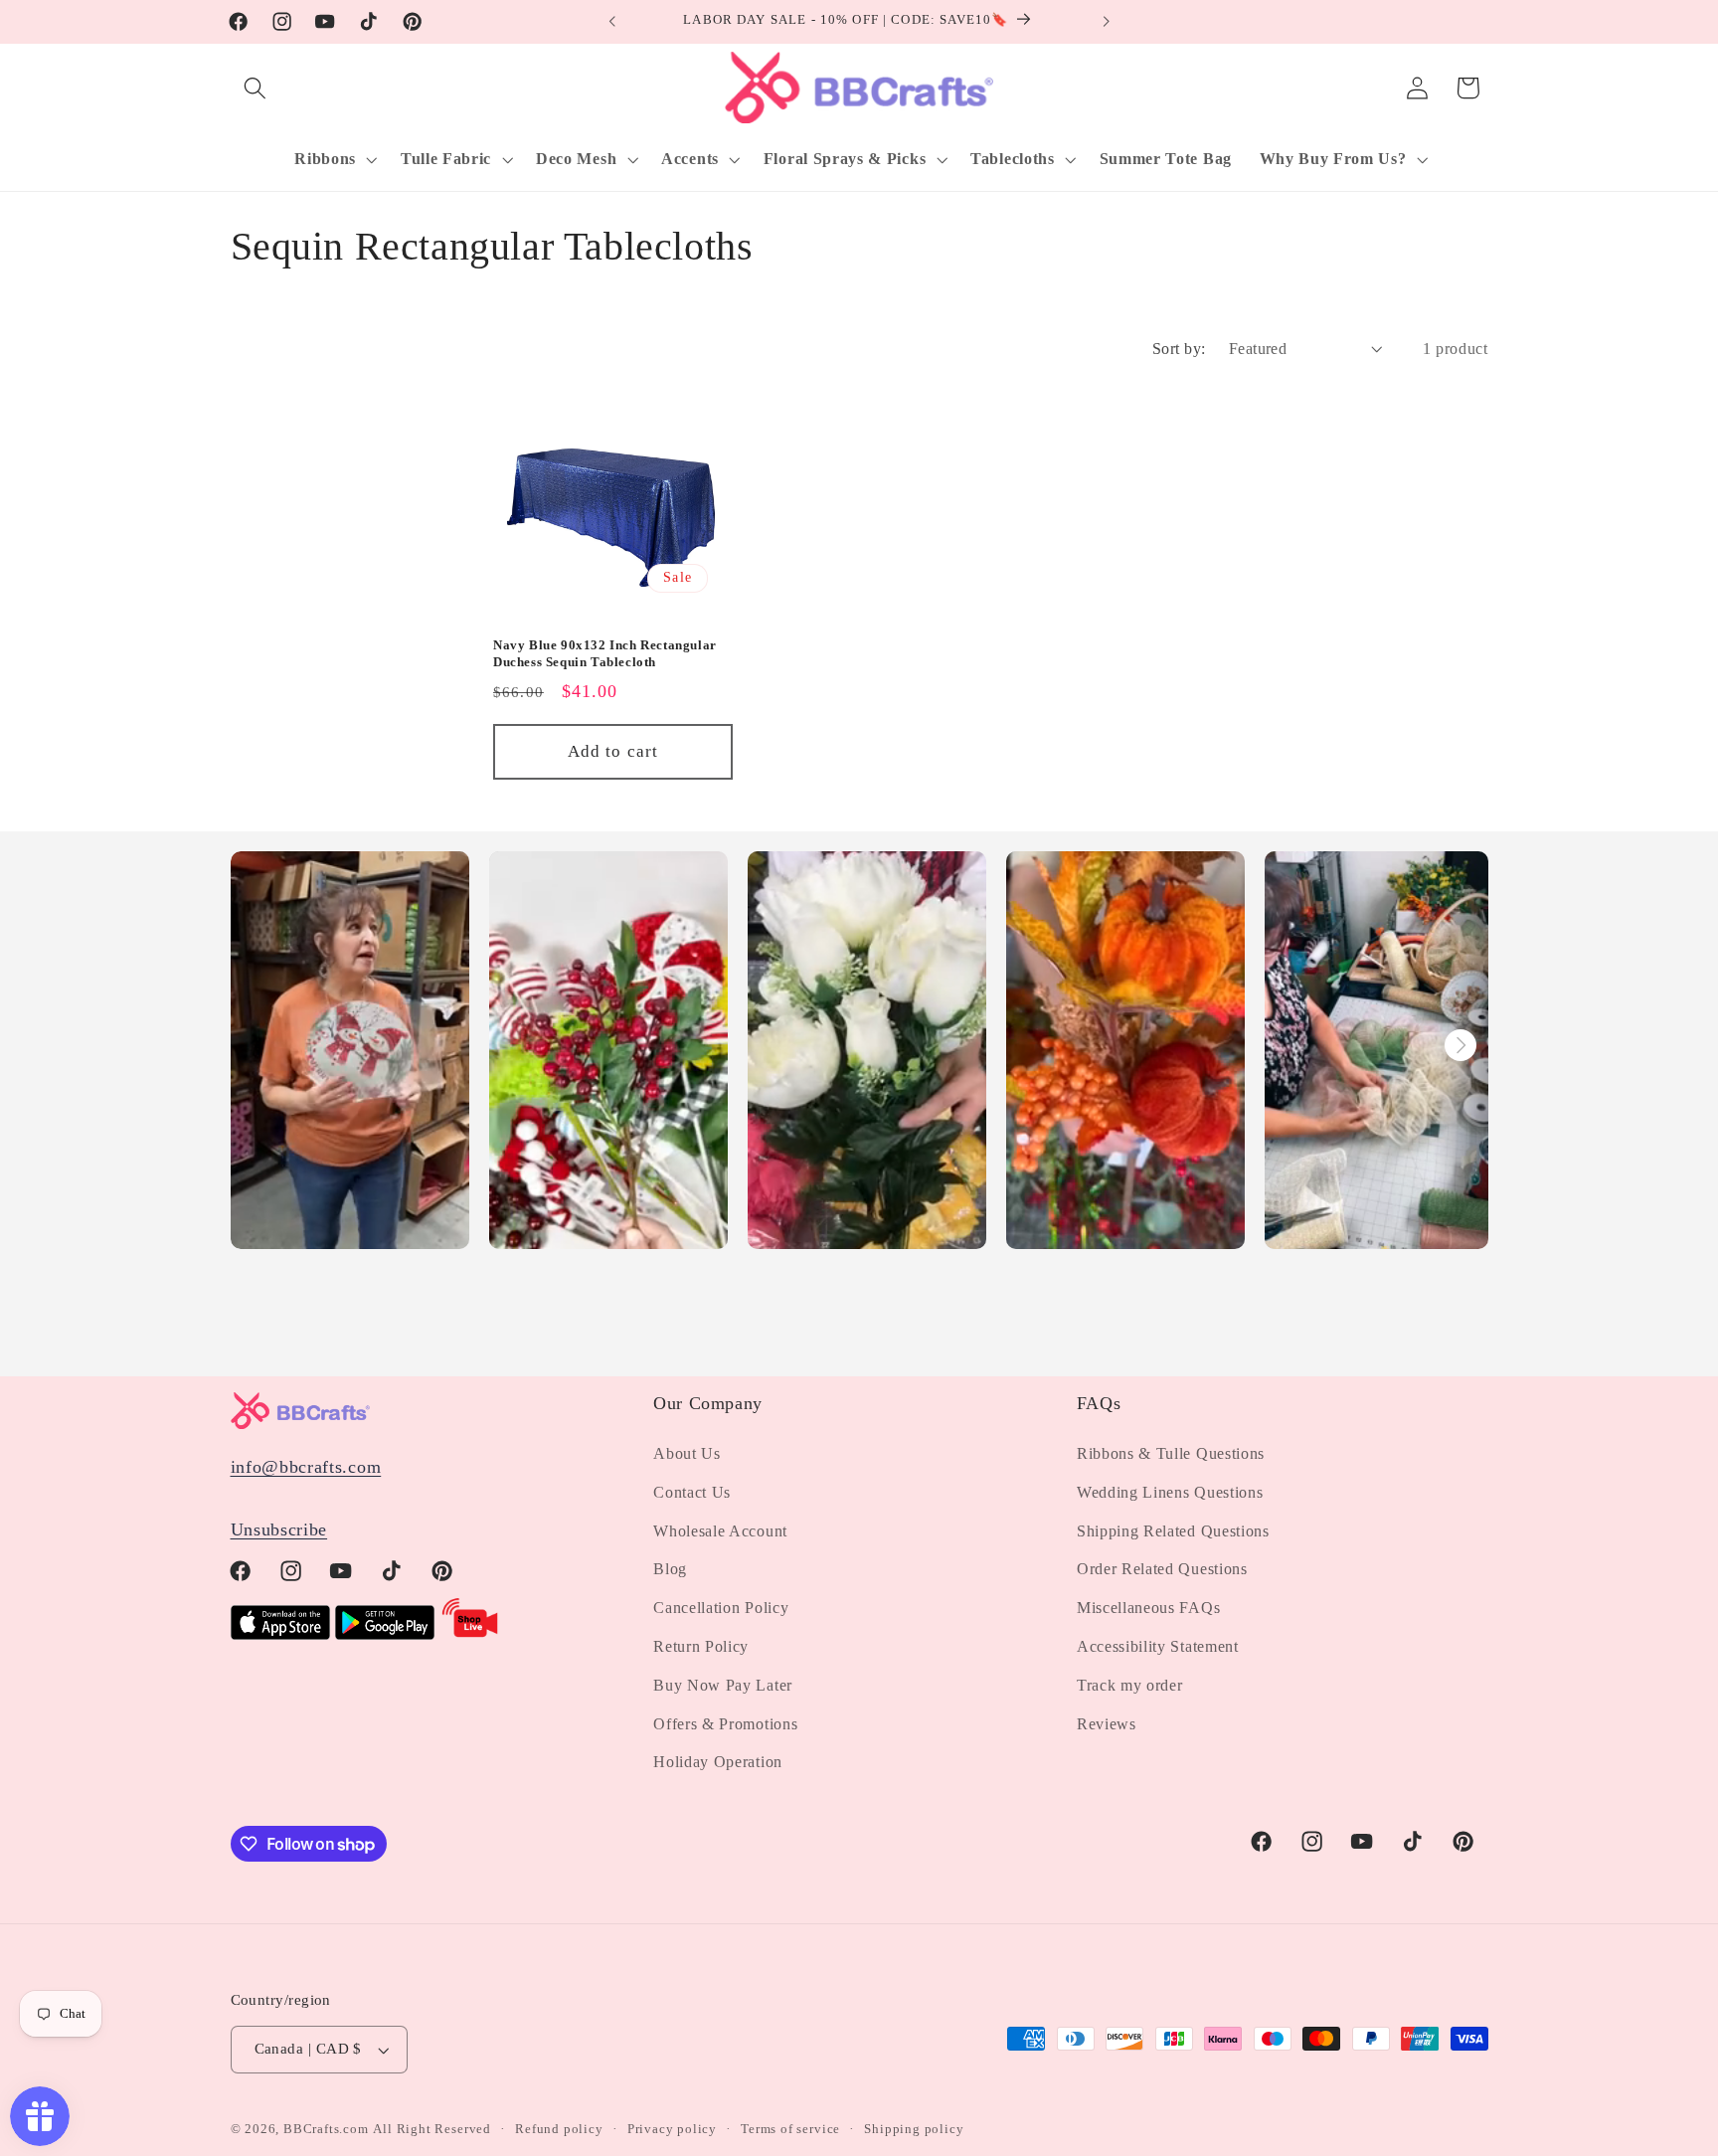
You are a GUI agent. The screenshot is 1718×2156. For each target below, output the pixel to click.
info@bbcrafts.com (306, 1467)
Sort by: (1179, 349)
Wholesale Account (720, 1531)
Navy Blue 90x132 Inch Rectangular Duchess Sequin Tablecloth (605, 653)
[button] (256, 88)
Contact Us (692, 1492)
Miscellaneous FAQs (1148, 1608)
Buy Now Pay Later (723, 1685)
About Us (687, 1453)
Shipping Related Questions (1173, 1531)
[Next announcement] (1106, 22)
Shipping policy (914, 2129)
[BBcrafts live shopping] (470, 1634)
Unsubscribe (279, 1529)
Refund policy (559, 2129)
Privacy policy (672, 2129)
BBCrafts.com (326, 2129)
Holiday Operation (718, 1762)
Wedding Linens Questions (1170, 1492)
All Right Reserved (432, 2129)
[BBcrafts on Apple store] (280, 1634)
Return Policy (701, 1646)
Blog (670, 1570)
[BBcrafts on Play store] (385, 1634)
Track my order (1130, 1685)
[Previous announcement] (612, 22)
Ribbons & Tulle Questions (1171, 1453)
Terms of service (790, 2129)
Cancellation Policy (721, 1608)
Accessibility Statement (1158, 1646)
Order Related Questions (1162, 1570)
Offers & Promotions (725, 1724)
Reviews (1107, 1724)
